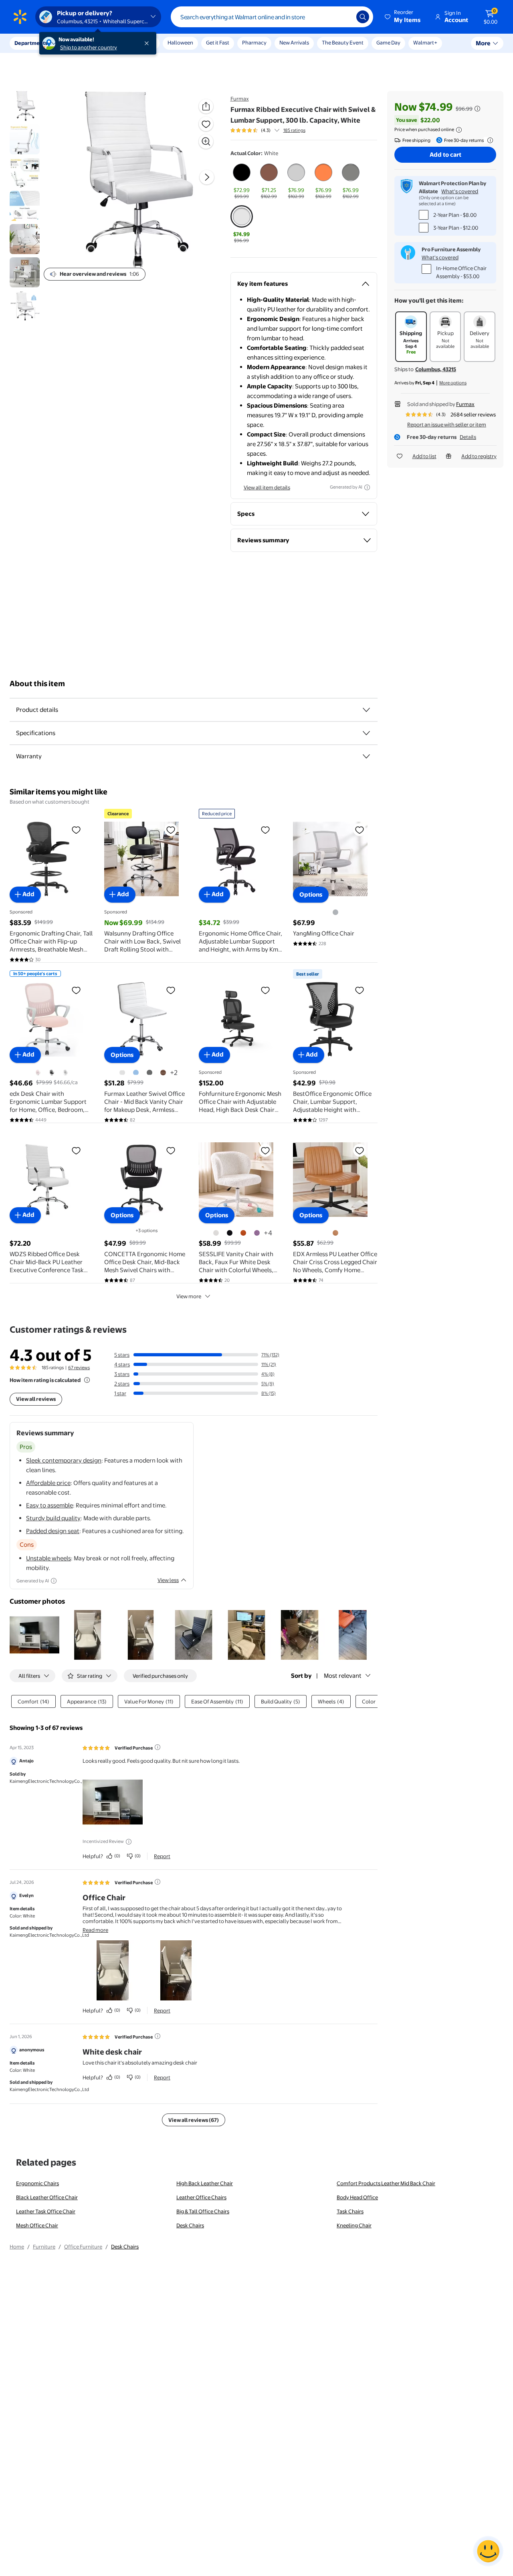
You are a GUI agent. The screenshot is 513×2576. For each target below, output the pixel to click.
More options (453, 383)
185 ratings (294, 130)
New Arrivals (294, 42)
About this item (37, 684)
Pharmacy (254, 42)
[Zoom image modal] (206, 141)
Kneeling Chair (354, 2225)
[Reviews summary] (277, 130)
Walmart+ (425, 42)
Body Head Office (357, 2197)
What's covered (460, 191)
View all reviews (36, 1399)
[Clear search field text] (344, 17)
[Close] (148, 43)
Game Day (388, 42)
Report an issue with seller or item (447, 424)
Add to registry (479, 456)
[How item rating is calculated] (87, 1380)
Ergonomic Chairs (37, 2183)
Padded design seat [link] (53, 1531)
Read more (95, 1930)
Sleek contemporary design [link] (64, 1460)
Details (468, 437)
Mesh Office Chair (37, 2225)
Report (162, 1856)
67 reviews (79, 1368)
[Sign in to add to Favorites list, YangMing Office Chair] (360, 830)
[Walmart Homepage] (20, 17)
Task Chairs (350, 2211)
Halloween (180, 42)
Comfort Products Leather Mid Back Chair (386, 2183)
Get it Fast (218, 42)
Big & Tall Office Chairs (203, 2211)
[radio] (242, 181)
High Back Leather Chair (205, 2183)
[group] (268, 130)
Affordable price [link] (48, 1483)
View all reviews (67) (194, 2120)
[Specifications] (366, 733)
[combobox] (272, 17)
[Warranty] (366, 756)
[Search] (363, 17)
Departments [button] (31, 43)
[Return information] (489, 140)
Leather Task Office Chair (46, 2211)
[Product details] (366, 710)
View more (189, 1296)
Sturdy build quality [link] (53, 1518)
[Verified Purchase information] (158, 1747)
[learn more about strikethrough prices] (477, 109)
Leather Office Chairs (201, 2197)
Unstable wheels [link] (48, 1558)
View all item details (267, 487)
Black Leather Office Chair (47, 2197)
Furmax (240, 99)
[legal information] (459, 130)
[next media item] (207, 177)
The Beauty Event (343, 42)
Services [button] (81, 43)
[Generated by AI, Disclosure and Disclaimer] (367, 487)
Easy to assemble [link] (49, 1505)
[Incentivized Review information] (129, 1842)
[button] (403, 17)
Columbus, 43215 (436, 369)
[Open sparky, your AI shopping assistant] (488, 2551)
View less (168, 1580)
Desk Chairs (190, 2225)
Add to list (424, 456)
